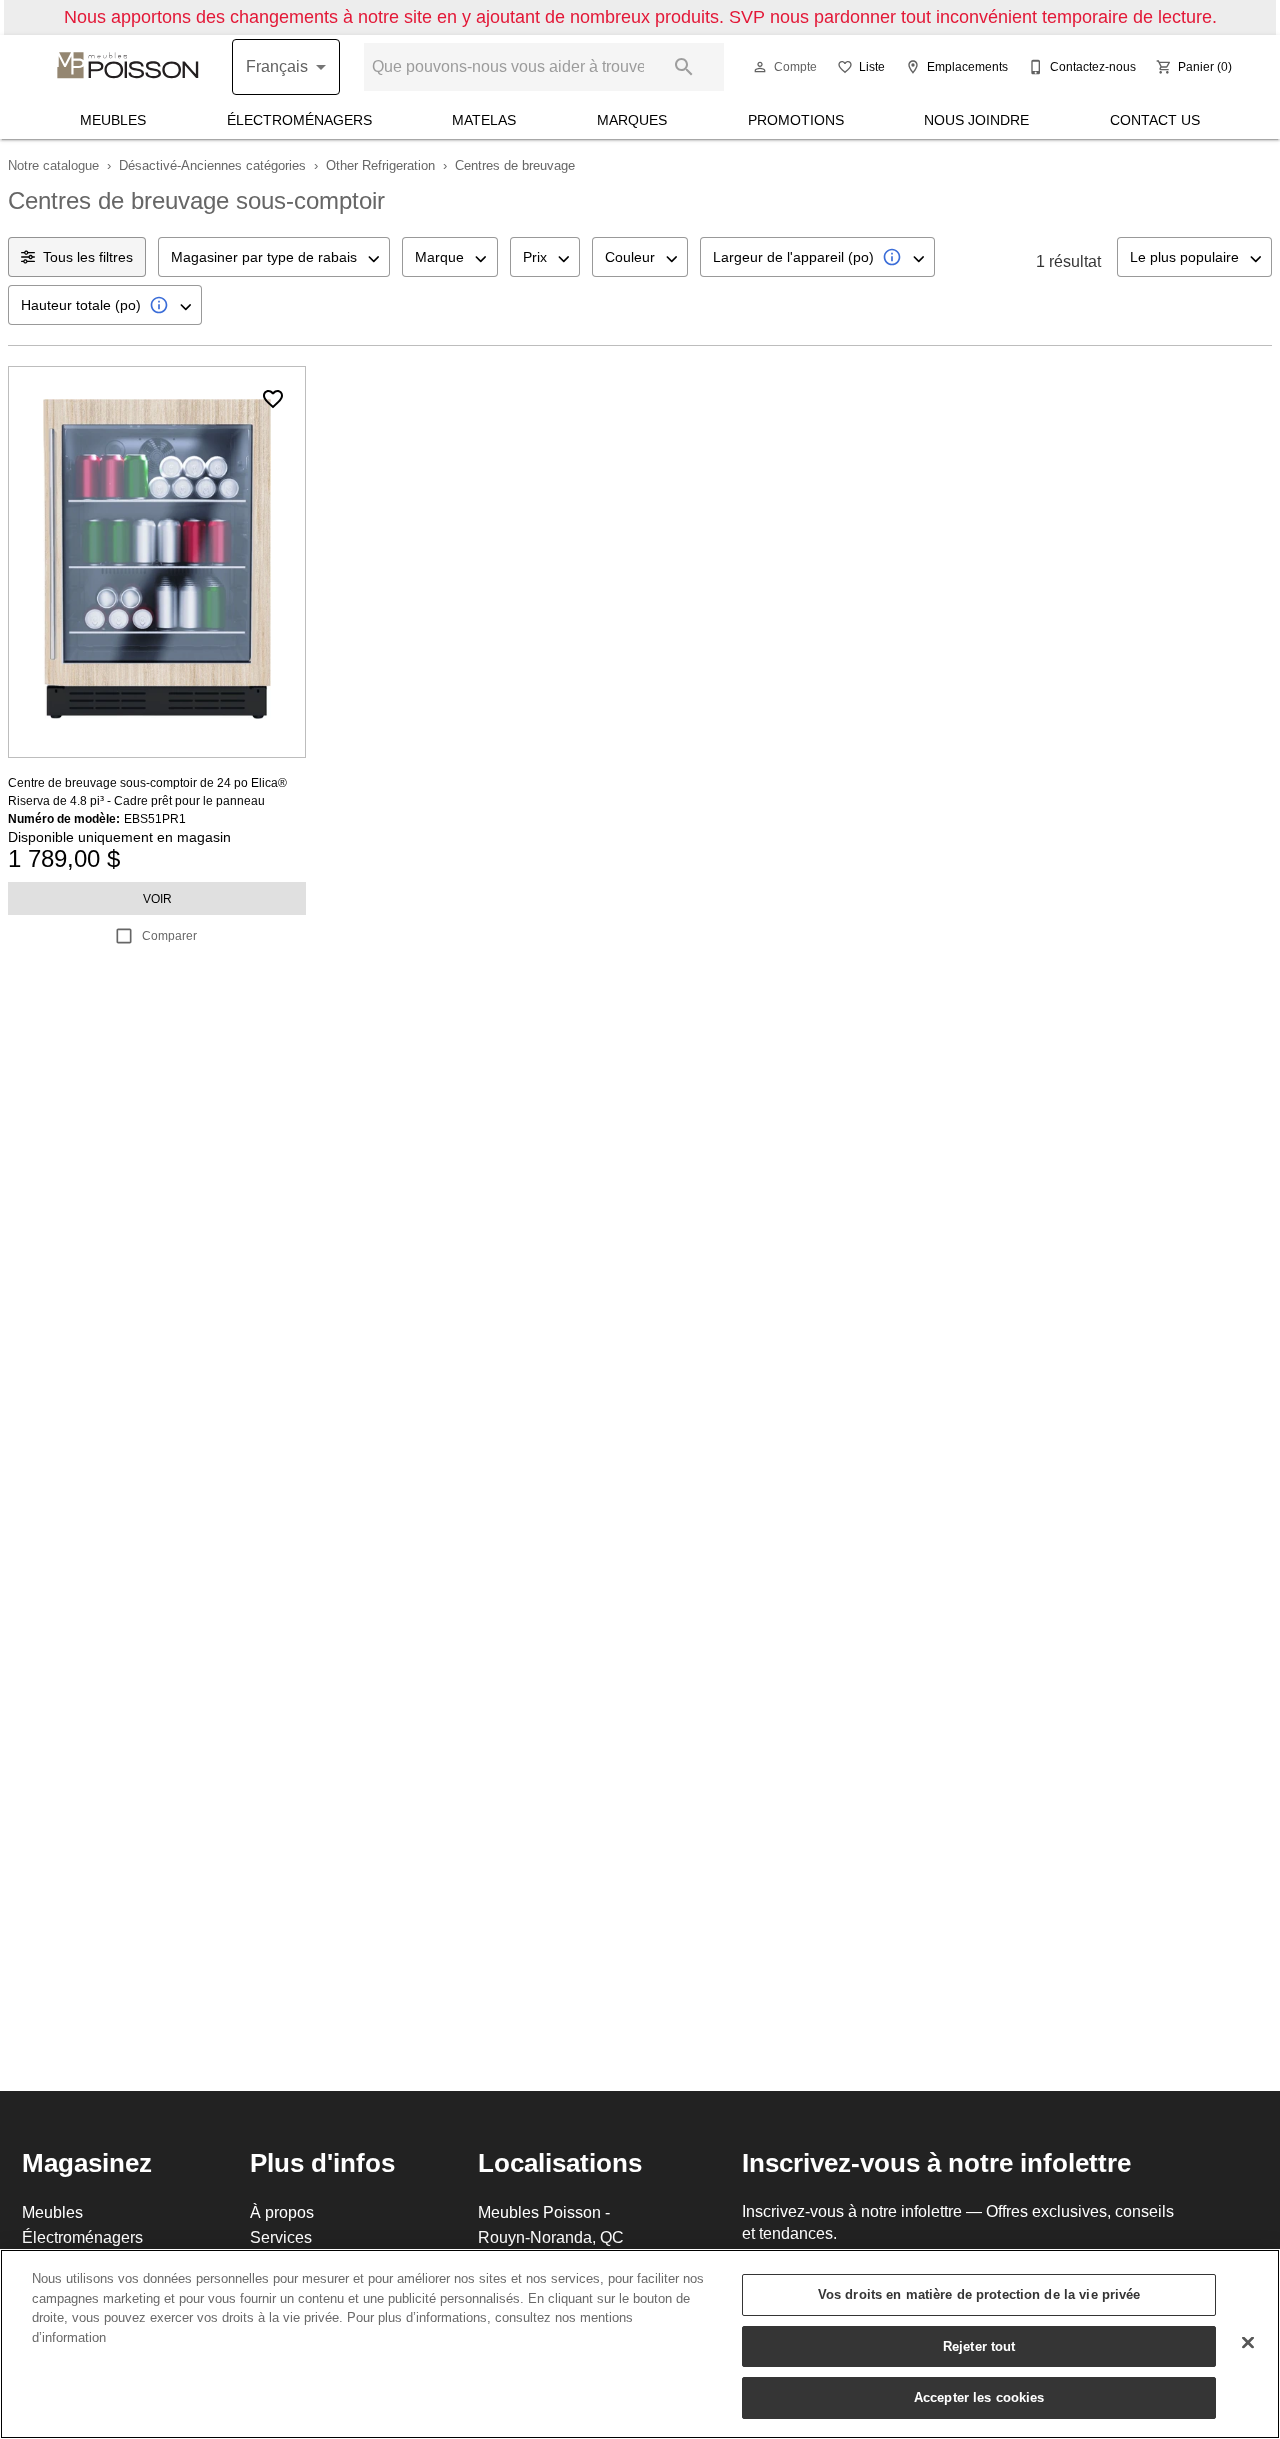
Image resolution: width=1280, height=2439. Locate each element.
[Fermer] (1248, 2343)
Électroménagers (299, 120)
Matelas (484, 120)
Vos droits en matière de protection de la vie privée (979, 2294)
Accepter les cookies (979, 2397)
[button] (760, 67)
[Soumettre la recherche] (684, 67)
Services (281, 2237)
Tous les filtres (88, 257)
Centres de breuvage (515, 165)
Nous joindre (976, 120)
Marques (632, 120)
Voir (157, 898)
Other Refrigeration (380, 165)
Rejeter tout (979, 2346)
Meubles (113, 120)
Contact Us (1155, 120)
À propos (282, 2212)
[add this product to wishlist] (273, 399)
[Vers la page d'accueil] (128, 67)
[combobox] (274, 257)
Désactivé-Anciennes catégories (212, 165)
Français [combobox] (277, 66)
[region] (640, 2344)
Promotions (796, 120)
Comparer (169, 935)
